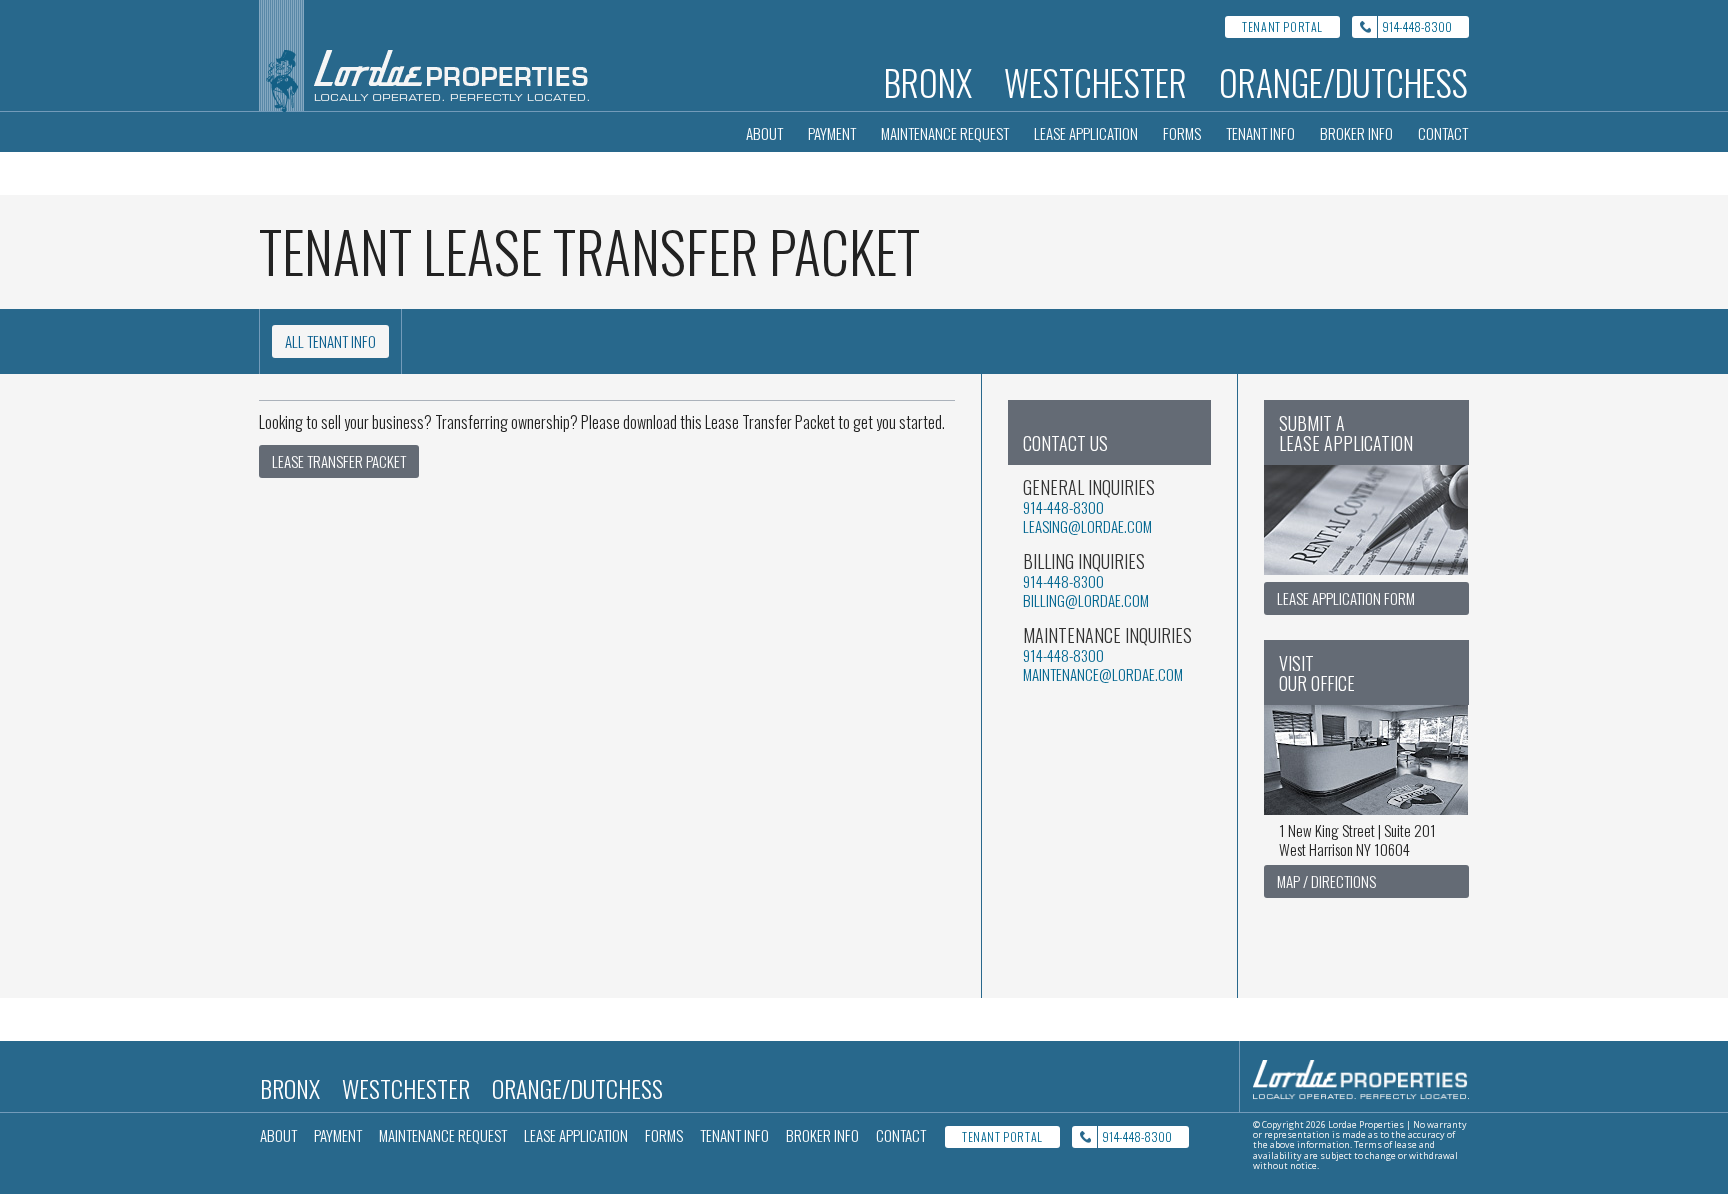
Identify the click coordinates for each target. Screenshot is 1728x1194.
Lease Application (1086, 133)
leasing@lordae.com (1087, 526)
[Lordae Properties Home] (424, 55)
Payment (832, 133)
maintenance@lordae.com (1103, 674)
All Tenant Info (330, 341)
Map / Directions (1326, 881)
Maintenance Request (945, 133)
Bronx (928, 82)
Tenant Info (1260, 133)
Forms (1182, 133)
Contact (1443, 133)
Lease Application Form (1346, 598)
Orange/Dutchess (1343, 82)
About (764, 133)
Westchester (1095, 82)
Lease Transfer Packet (339, 461)
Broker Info (1356, 133)
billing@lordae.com (1086, 600)
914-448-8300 (1417, 26)
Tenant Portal (1282, 26)
